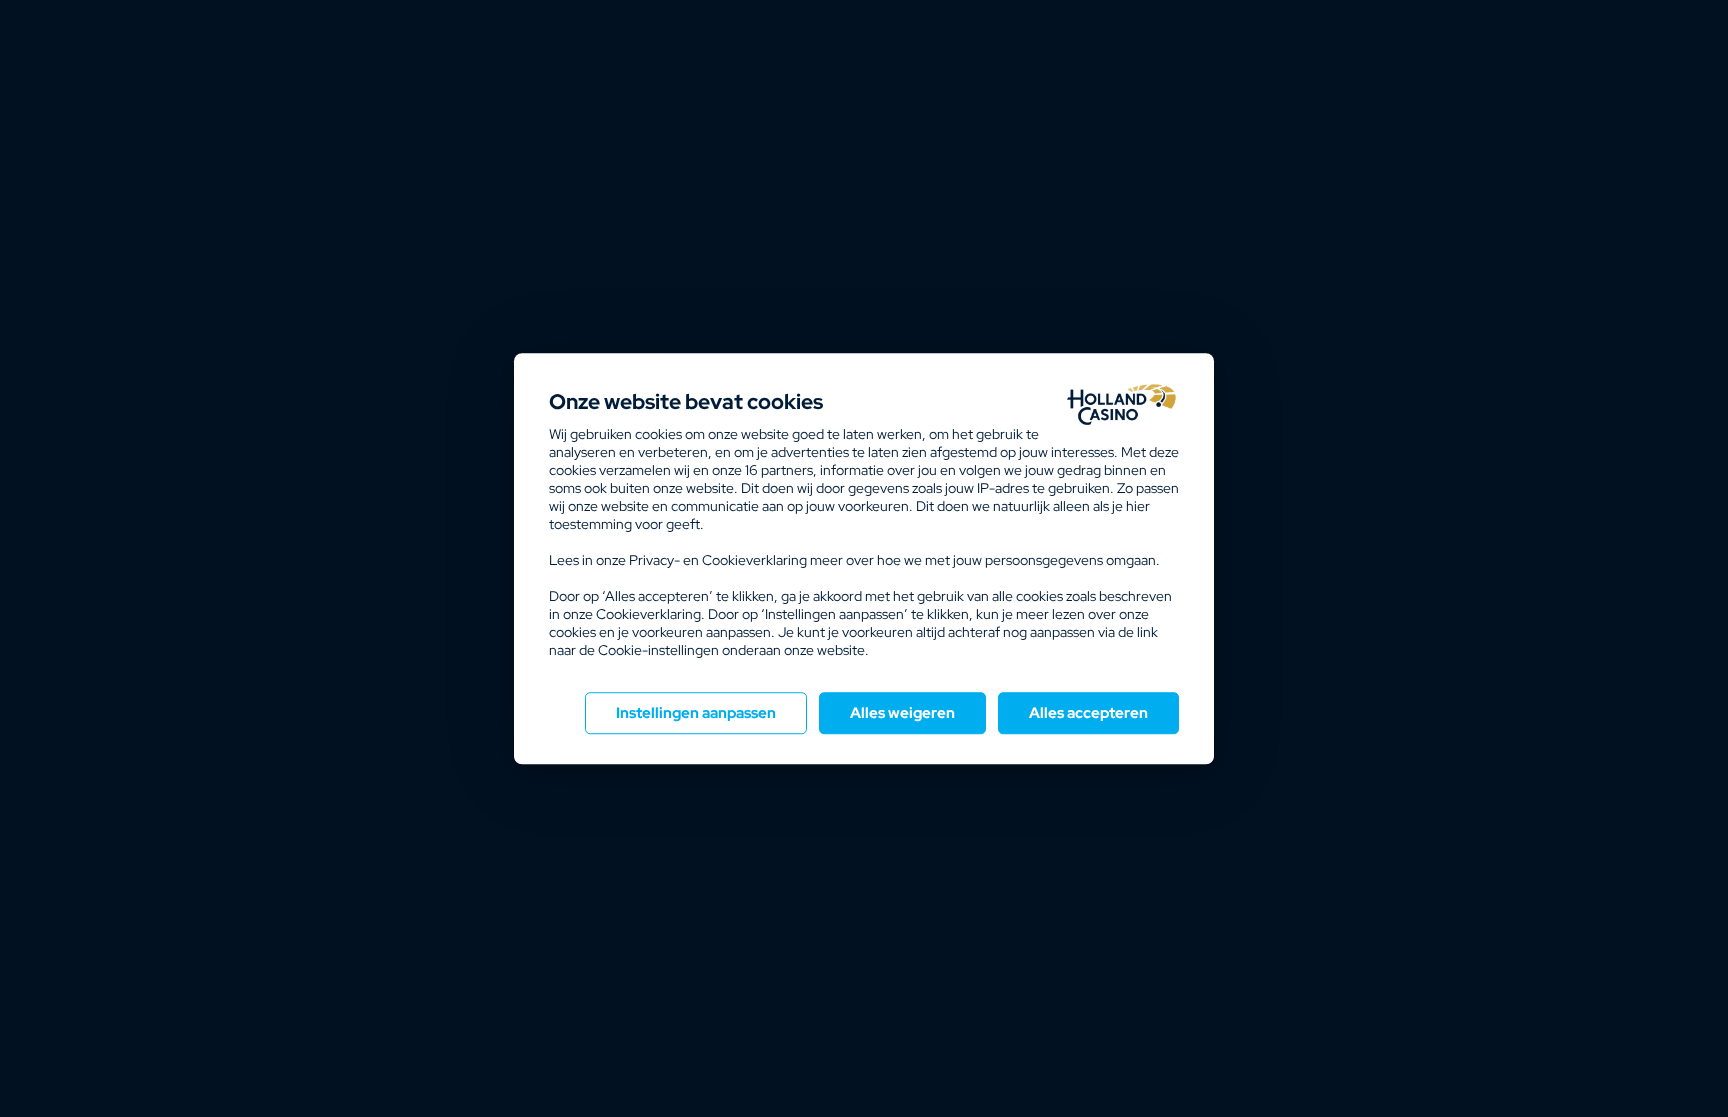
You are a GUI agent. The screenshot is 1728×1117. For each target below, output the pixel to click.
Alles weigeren (902, 713)
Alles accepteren (1088, 713)
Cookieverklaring (754, 560)
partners (779, 470)
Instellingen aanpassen (696, 713)
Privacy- (654, 560)
